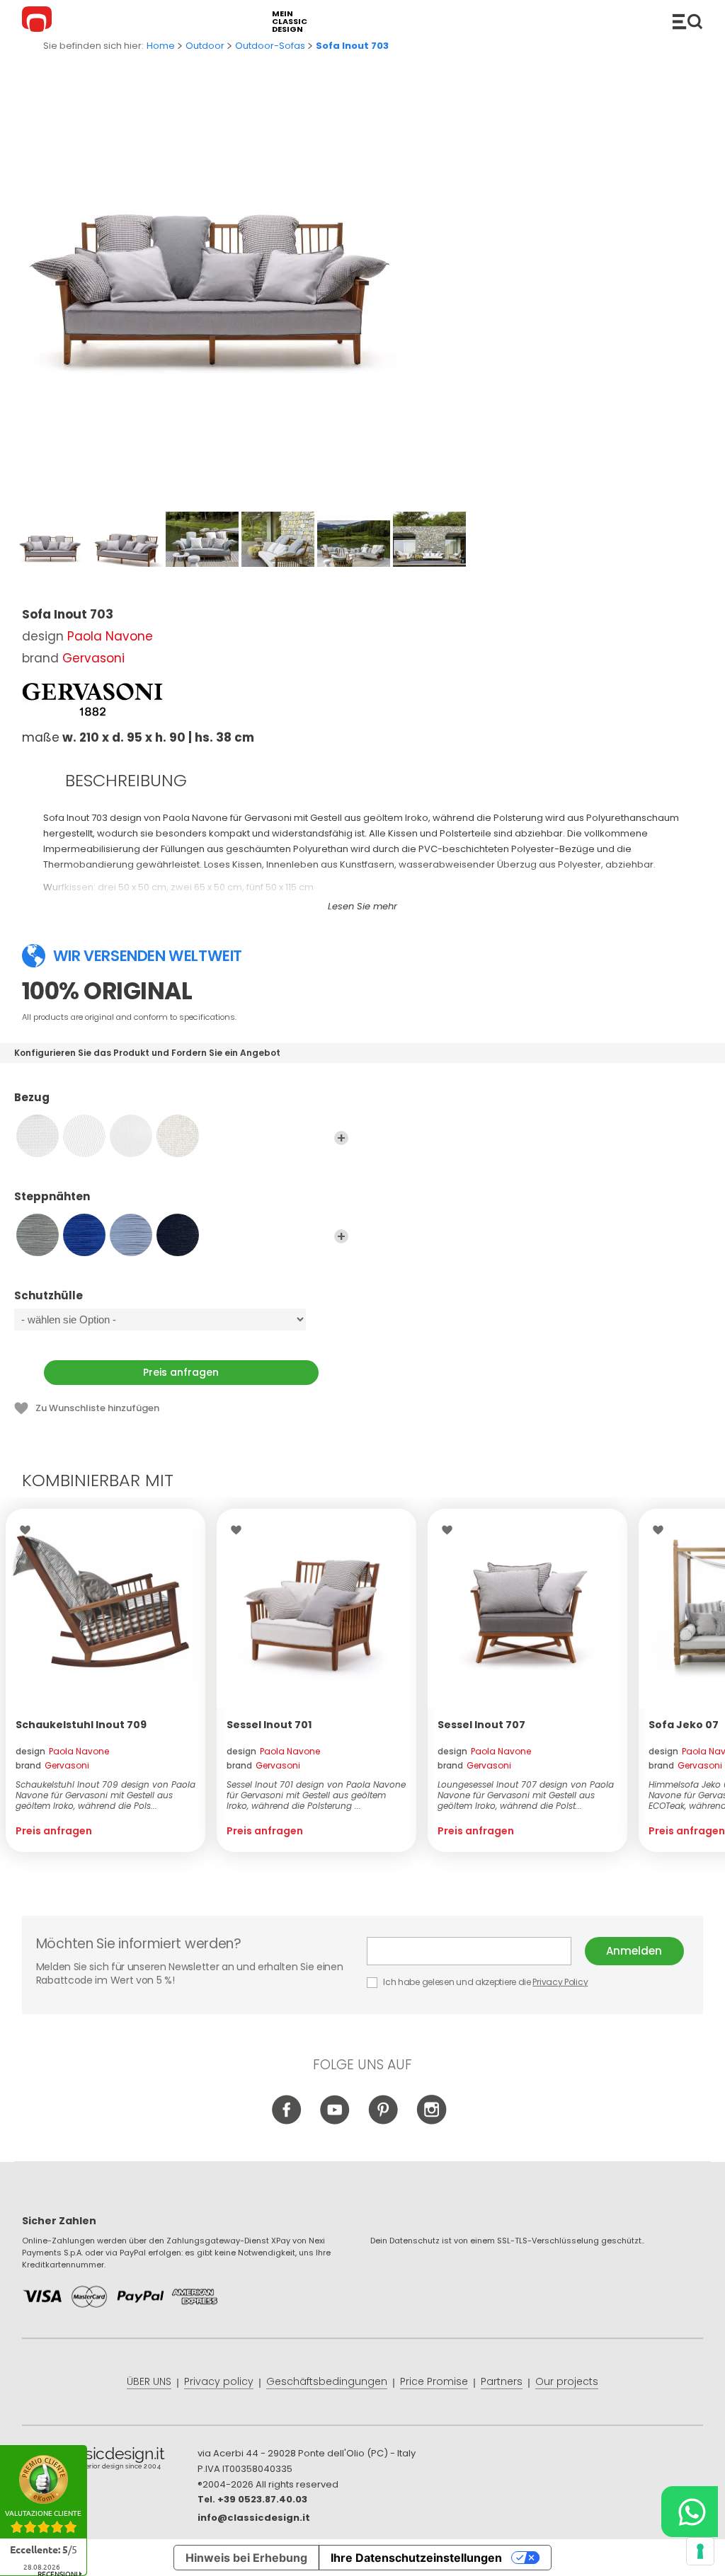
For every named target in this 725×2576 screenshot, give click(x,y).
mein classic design (290, 22)
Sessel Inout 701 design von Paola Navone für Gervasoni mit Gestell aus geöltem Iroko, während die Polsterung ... (316, 1795)
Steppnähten (52, 1197)
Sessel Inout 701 (269, 1725)
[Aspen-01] (38, 1136)
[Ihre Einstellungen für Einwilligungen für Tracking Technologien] (700, 2551)
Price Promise (434, 2381)
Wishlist (29, 1530)
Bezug (32, 1098)
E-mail (476, 1951)
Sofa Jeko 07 (684, 1725)
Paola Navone (110, 636)
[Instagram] (432, 2122)
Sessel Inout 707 (481, 1725)
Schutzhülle (48, 1296)
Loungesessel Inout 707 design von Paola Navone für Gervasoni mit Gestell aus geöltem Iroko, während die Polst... (526, 1795)
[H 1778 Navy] (84, 1235)
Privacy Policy (560, 1982)
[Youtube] (335, 2122)
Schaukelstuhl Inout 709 (81, 1725)
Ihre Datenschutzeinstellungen (416, 2558)
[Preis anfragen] (105, 1609)
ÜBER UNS (149, 2381)
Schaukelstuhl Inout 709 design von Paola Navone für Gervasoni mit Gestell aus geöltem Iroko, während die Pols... (105, 1795)
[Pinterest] (383, 2122)
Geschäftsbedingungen (327, 2381)
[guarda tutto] (341, 1138)
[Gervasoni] (93, 699)
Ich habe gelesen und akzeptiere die (485, 1982)
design (62, 1751)
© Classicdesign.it (110, 2461)
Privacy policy (219, 2381)
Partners (502, 2381)
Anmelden (634, 1951)
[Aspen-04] (178, 1136)
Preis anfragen (181, 1372)
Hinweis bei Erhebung (246, 2558)
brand (52, 1765)
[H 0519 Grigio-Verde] (38, 1235)
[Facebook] (287, 2122)
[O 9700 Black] (178, 1235)
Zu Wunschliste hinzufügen (97, 1408)
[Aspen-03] (131, 1136)
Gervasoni (93, 658)
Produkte (687, 21)
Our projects (567, 2381)
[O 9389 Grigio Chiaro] (131, 1235)
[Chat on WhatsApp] (690, 2512)
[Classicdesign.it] (39, 21)
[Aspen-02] (84, 1136)
